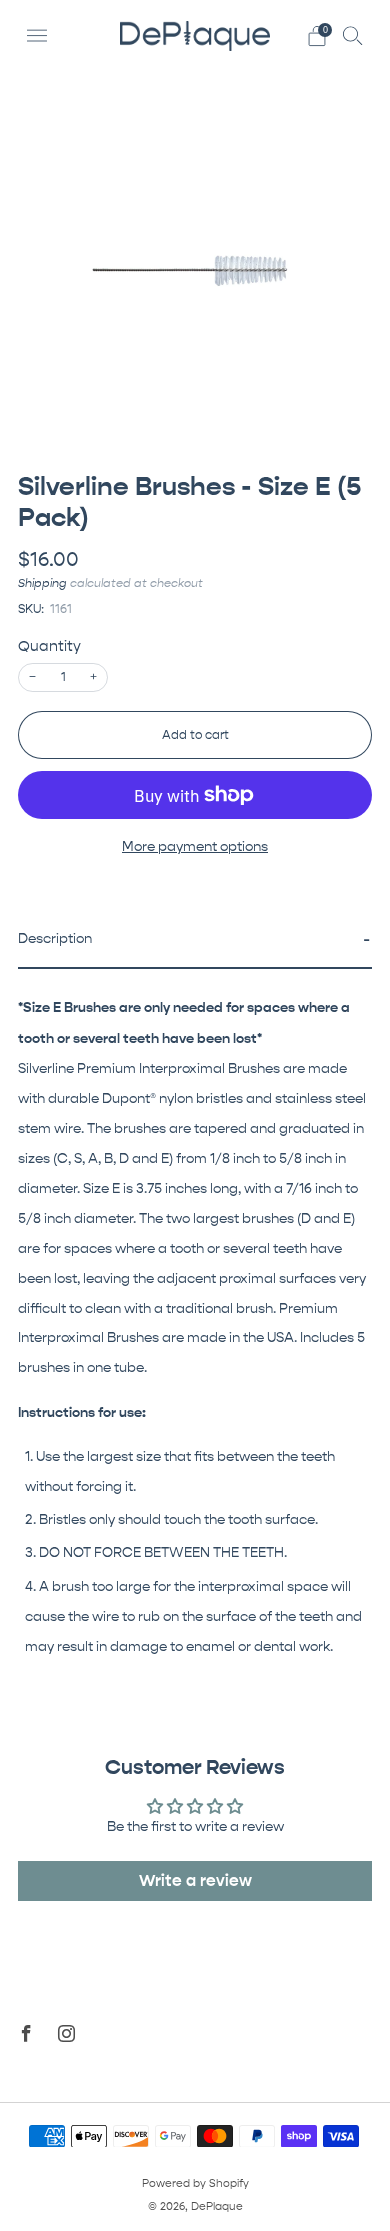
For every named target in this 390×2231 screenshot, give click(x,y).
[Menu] (37, 36)
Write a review (195, 1880)
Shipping (42, 583)
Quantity (49, 646)
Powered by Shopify (195, 2183)
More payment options (195, 847)
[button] (195, 941)
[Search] (353, 35)
